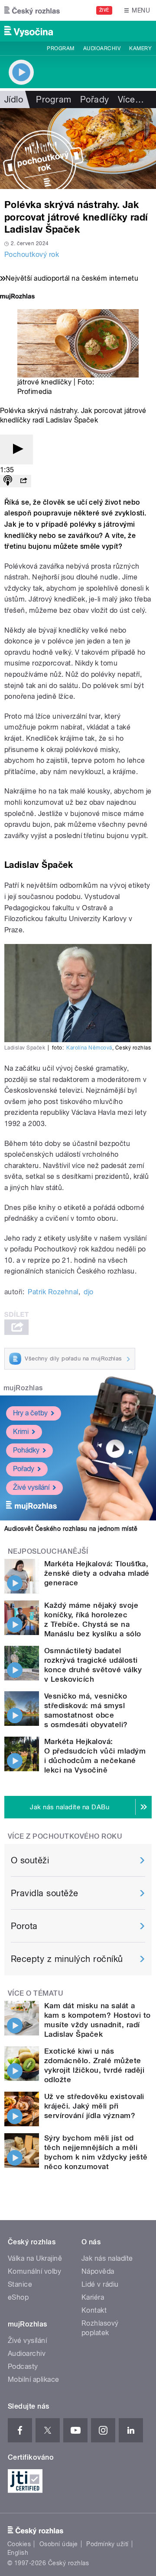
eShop (18, 2297)
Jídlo (14, 99)
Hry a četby (30, 1413)
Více (131, 99)
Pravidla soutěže (45, 1893)
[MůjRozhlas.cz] (17, 297)
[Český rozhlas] (32, 10)
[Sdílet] (23, 481)
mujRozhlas (23, 1388)
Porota (24, 1926)
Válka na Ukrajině (35, 2258)
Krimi (21, 1432)
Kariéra (93, 2297)
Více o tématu (36, 1993)
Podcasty (23, 2366)
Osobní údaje (59, 2544)
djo (88, 1292)
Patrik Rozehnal (53, 1292)
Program (60, 48)
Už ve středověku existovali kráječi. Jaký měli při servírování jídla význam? (94, 2106)
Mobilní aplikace (34, 2379)
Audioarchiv (102, 48)
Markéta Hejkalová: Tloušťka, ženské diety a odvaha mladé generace (97, 1573)
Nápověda (98, 2271)
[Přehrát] (16, 450)
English (18, 2553)
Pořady (95, 99)
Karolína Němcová (89, 1048)
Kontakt (94, 2310)
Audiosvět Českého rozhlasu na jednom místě (71, 1529)
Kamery (140, 48)
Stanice (20, 2284)
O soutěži (30, 1860)
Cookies (19, 2544)
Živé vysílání (31, 1487)
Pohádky (26, 1450)
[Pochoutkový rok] (78, 149)
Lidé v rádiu (100, 2284)
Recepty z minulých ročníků (67, 1959)
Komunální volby (34, 2271)
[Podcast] (8, 481)
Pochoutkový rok (32, 254)
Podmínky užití (107, 2544)
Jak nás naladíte (107, 2258)
